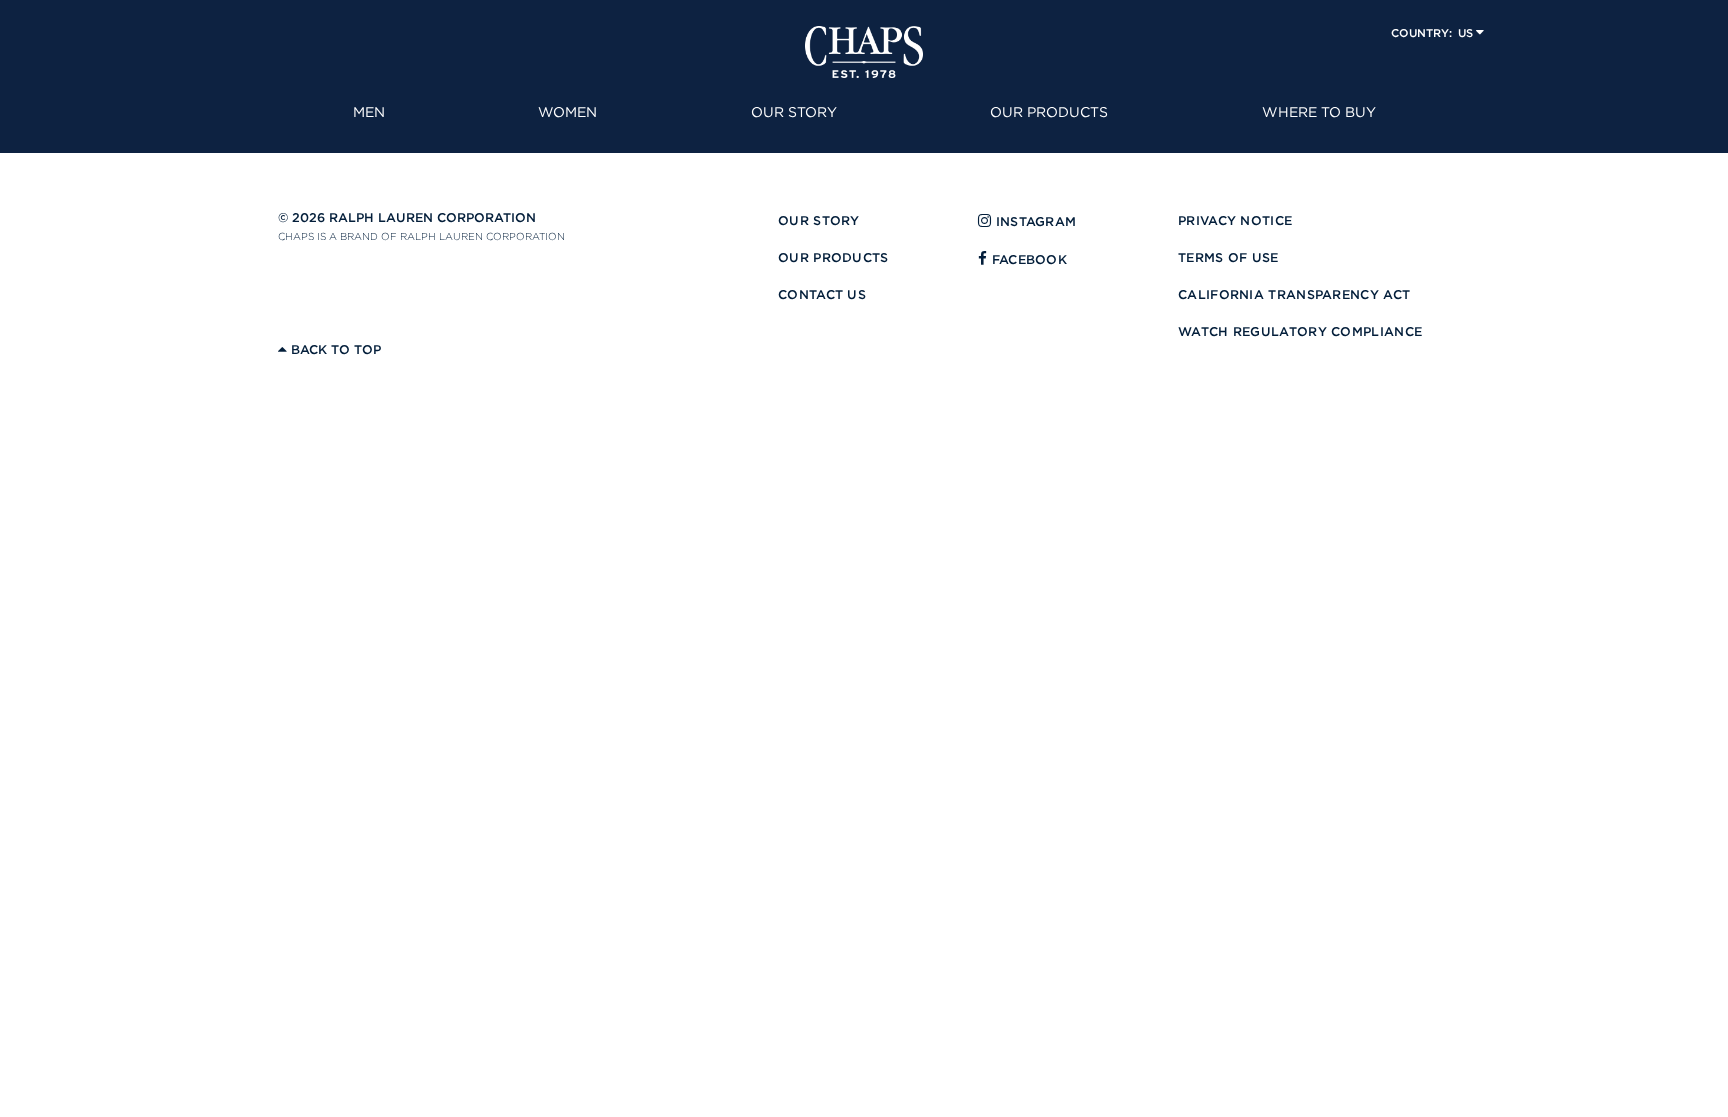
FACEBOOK (1027, 259)
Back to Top (334, 349)
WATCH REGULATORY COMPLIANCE (1300, 331)
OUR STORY (819, 220)
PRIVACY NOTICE (1235, 220)
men (369, 112)
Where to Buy (1319, 112)
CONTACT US (822, 294)
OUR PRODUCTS (833, 257)
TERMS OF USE (1228, 257)
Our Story (794, 112)
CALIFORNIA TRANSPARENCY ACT (1294, 294)
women (567, 112)
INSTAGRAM (1033, 221)
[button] (1437, 32)
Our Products (1049, 112)
